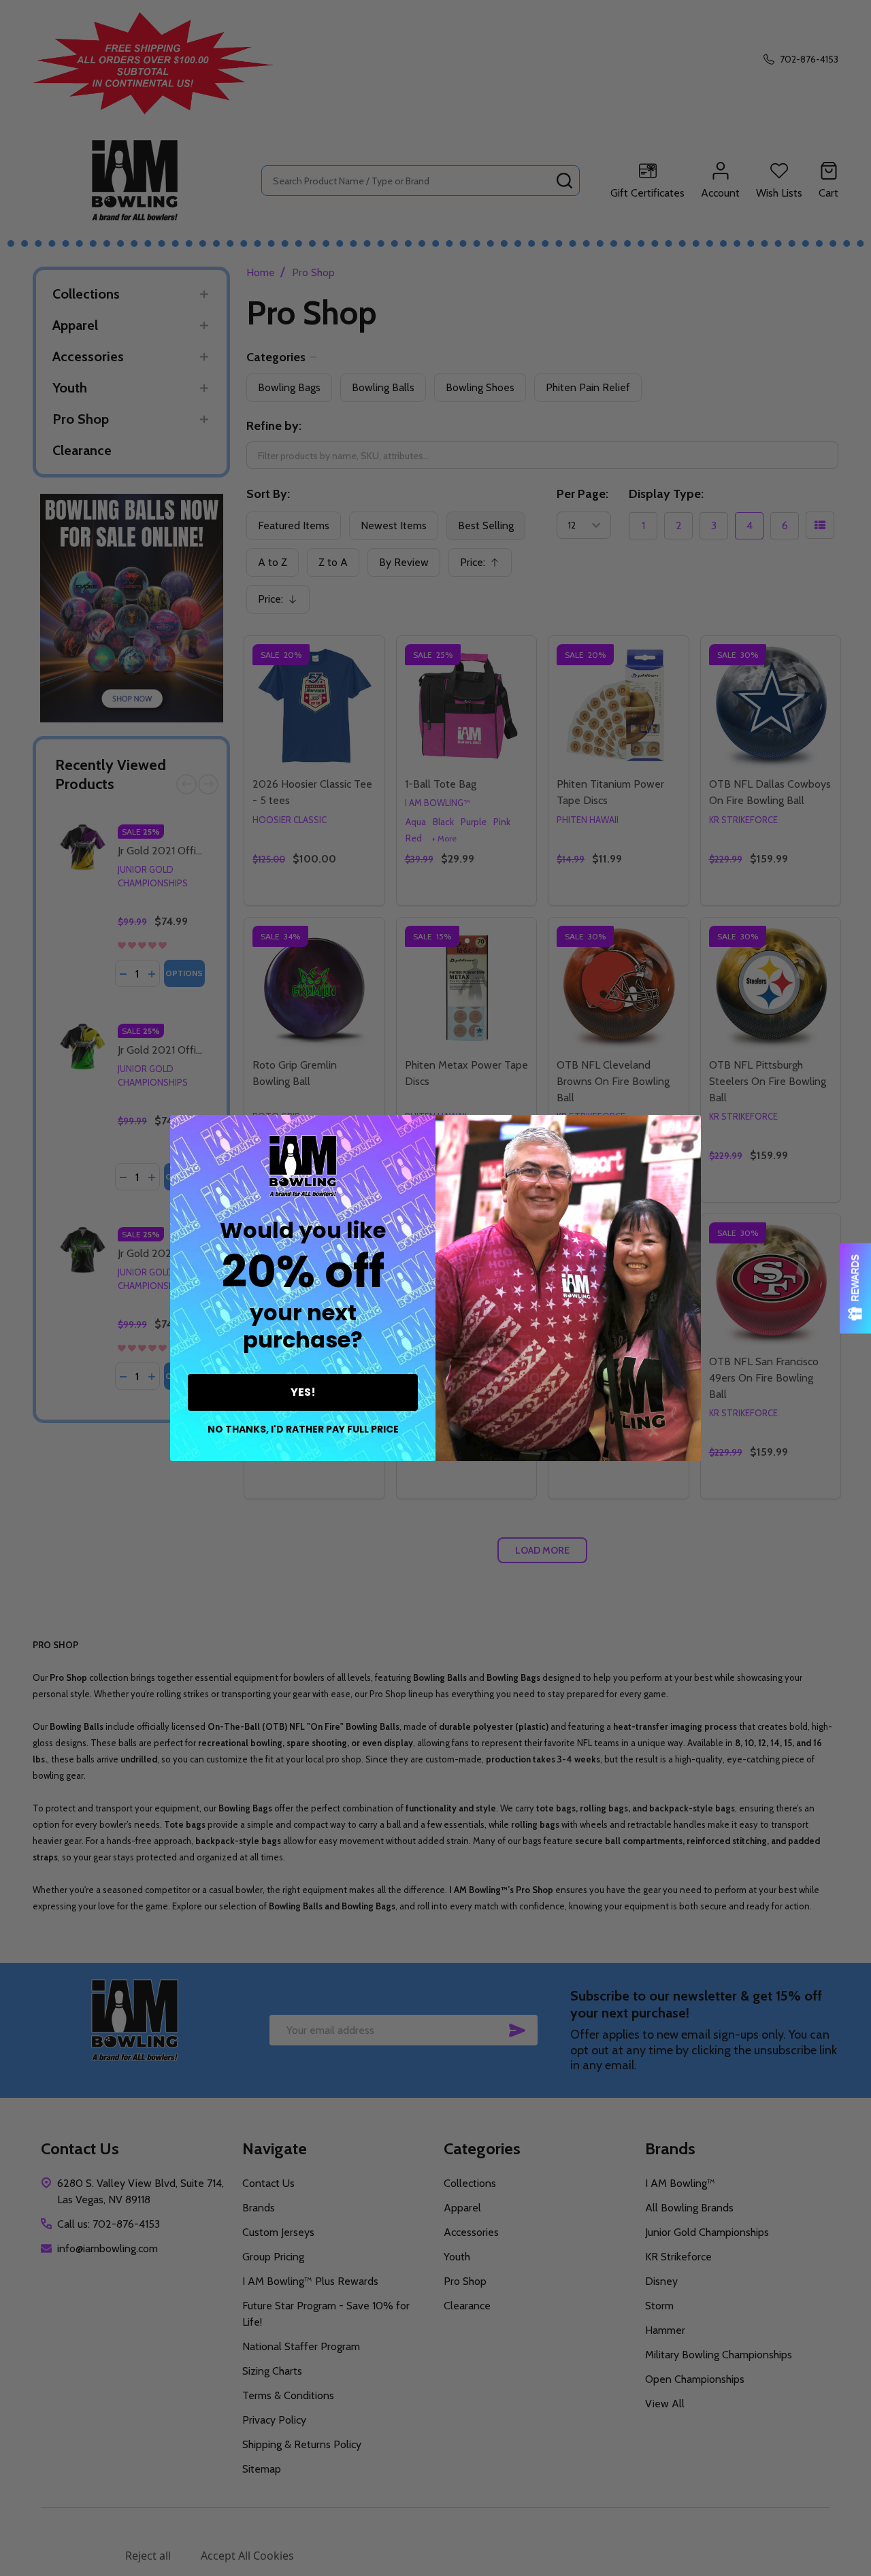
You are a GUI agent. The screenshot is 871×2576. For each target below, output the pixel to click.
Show (855, 1288)
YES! (303, 1392)
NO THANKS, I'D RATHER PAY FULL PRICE (303, 1429)
